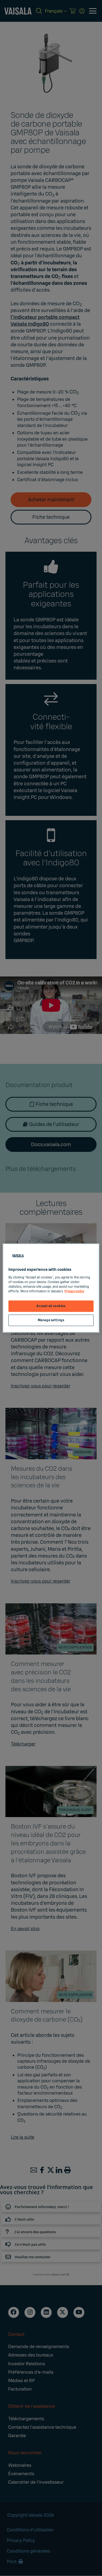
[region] (51, 1288)
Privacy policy (74, 1291)
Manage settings (51, 1320)
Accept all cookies (51, 1306)
